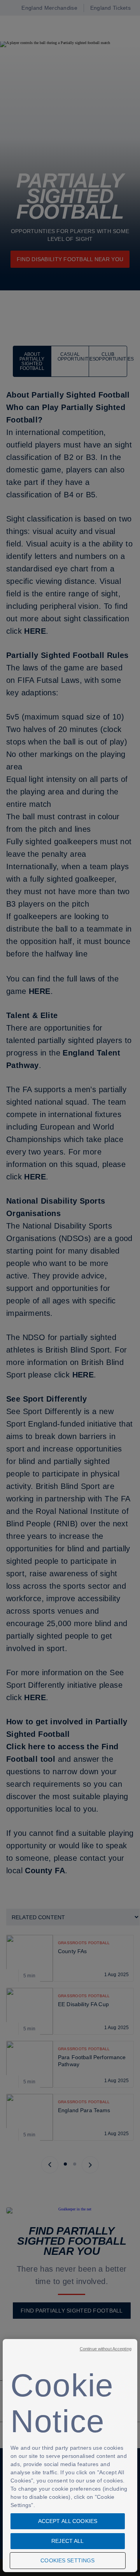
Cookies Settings (67, 2560)
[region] (70, 2456)
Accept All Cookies (68, 2521)
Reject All (67, 2541)
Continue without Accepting (106, 2349)
